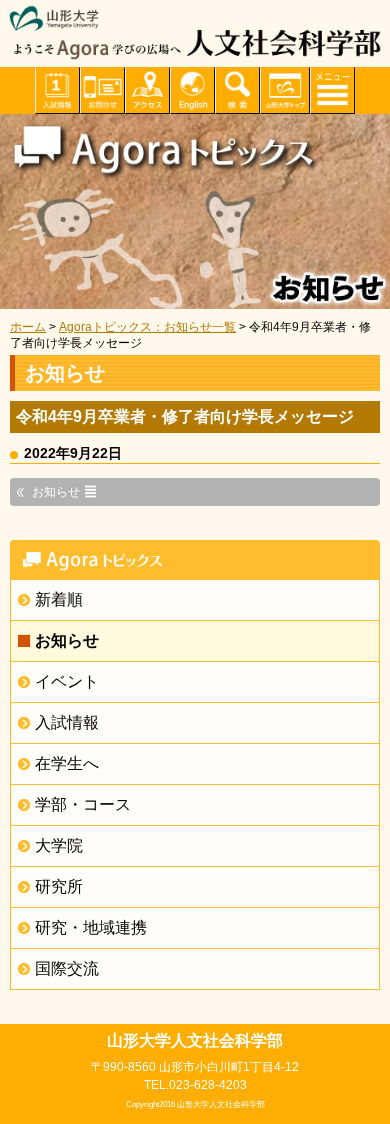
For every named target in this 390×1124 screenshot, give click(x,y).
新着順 (59, 599)
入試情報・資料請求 (57, 90)
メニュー (332, 90)
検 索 (237, 90)
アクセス (147, 90)
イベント (67, 681)
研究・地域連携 (91, 927)
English (192, 90)
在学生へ (67, 763)
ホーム (28, 327)
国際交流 (67, 968)
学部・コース (83, 804)
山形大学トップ (285, 90)
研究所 (59, 886)
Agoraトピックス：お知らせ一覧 (147, 327)
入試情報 (67, 722)
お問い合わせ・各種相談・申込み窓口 (102, 90)
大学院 (59, 845)
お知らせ (67, 640)
